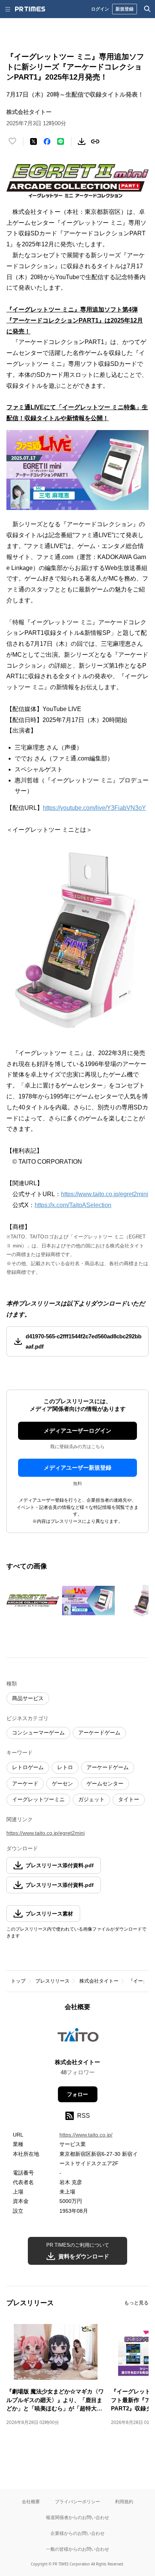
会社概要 (31, 2502)
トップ (18, 1981)
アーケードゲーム (99, 1733)
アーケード (25, 1783)
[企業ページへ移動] (78, 2037)
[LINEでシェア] (61, 141)
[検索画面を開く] (147, 9)
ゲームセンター (105, 1783)
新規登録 (125, 9)
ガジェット (91, 1799)
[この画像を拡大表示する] (33, 1601)
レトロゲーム (28, 1767)
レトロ (65, 1767)
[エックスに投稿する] (33, 141)
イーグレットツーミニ (38, 1799)
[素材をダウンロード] (82, 141)
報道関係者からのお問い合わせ (77, 2517)
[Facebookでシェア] (47, 141)
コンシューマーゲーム (38, 1733)
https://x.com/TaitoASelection (73, 1205)
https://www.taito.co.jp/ (86, 2135)
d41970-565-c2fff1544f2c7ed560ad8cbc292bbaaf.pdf (84, 1341)
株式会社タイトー (99, 1981)
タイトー (129, 1799)
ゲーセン (62, 1783)
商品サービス (28, 1698)
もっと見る (136, 2303)
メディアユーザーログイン (77, 1431)
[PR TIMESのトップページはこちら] (30, 9)
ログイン (100, 9)
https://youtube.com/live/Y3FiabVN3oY (94, 808)
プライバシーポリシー (77, 2502)
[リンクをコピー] (95, 141)
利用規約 (124, 2502)
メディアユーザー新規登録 (77, 1468)
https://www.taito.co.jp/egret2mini (105, 1194)
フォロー (77, 2094)
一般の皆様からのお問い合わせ (77, 2549)
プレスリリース (52, 1981)
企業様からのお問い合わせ (77, 2533)
